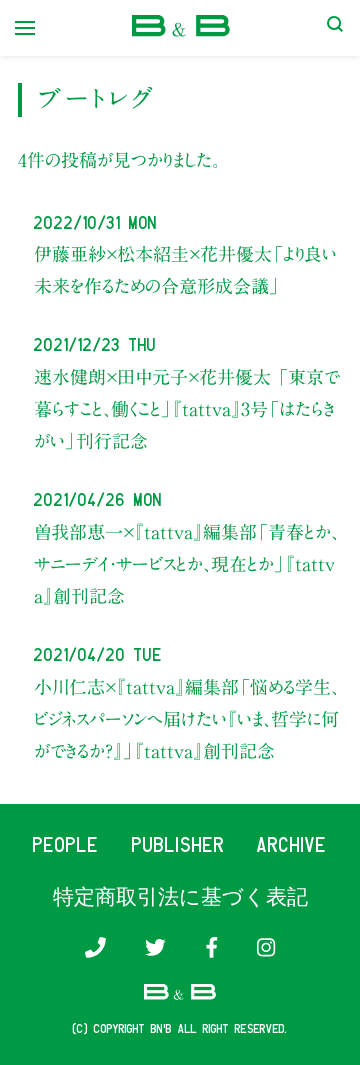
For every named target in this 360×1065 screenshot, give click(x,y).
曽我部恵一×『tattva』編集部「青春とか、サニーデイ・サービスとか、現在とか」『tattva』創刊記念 (186, 564)
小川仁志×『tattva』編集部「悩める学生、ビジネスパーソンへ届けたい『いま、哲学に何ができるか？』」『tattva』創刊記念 (186, 719)
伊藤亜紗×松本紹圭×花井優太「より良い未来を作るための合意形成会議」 (185, 270)
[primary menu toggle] (25, 28)
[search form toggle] (335, 28)
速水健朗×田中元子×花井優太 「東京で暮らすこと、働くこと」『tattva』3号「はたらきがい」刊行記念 (186, 409)
